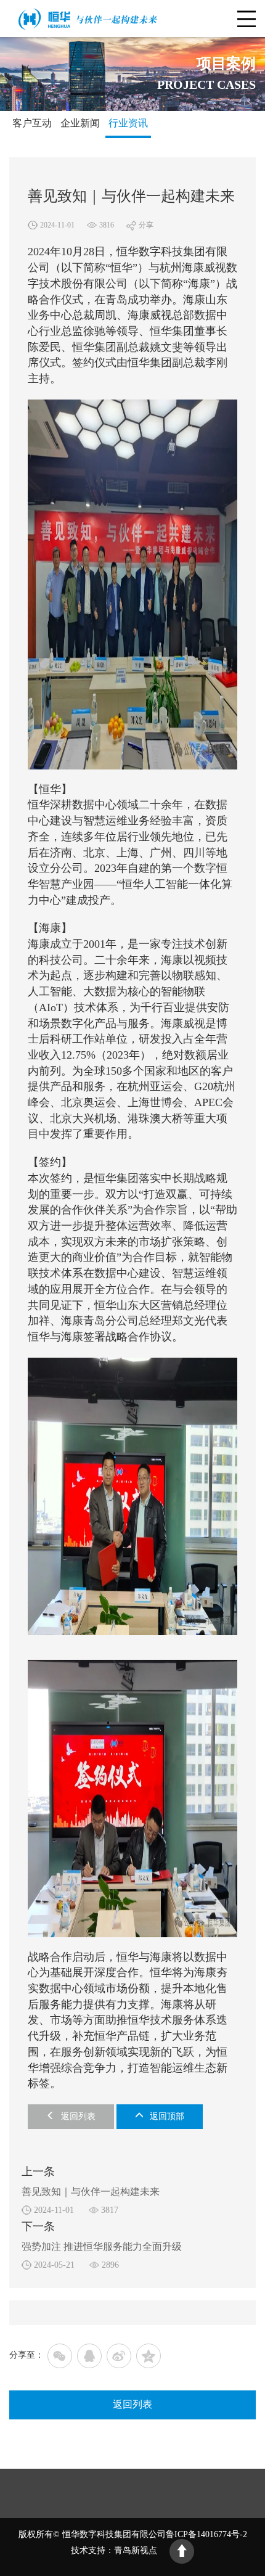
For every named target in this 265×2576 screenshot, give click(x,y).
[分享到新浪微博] (119, 2356)
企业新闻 (80, 123)
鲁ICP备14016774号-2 (206, 2535)
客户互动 (32, 123)
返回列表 (78, 2116)
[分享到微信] (60, 2356)
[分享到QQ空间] (149, 2356)
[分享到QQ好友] (89, 2356)
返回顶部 (167, 2116)
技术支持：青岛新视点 (114, 2551)
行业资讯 (128, 123)
